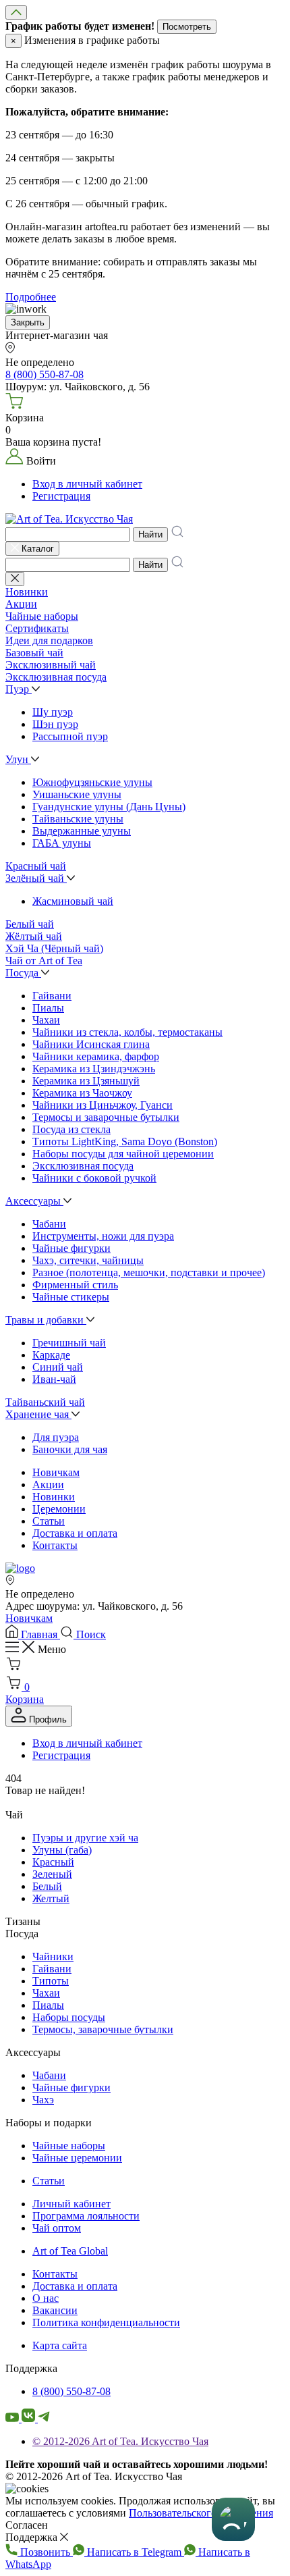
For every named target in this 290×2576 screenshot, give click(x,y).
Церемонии (59, 1509)
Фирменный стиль (75, 1285)
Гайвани (52, 996)
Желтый (51, 1898)
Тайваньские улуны (78, 819)
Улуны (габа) (62, 1850)
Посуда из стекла (71, 1129)
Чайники (53, 1956)
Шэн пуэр (55, 724)
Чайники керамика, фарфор (96, 1056)
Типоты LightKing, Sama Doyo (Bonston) (125, 1141)
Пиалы (48, 1008)
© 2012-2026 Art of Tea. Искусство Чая (120, 2441)
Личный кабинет (71, 2204)
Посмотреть (187, 27)
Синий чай (58, 1367)
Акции (48, 1484)
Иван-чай (54, 1379)
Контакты (55, 1545)
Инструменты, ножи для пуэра (103, 1236)
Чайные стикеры (71, 1297)
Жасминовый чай (73, 901)
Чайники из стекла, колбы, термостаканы (127, 1032)
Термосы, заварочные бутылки (103, 2029)
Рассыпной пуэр (70, 736)
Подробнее (31, 297)
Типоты (51, 1981)
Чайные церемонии (77, 2158)
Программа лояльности (86, 2216)
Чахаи (46, 1020)
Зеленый (52, 1874)
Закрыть (28, 322)
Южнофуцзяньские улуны (92, 782)
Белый (47, 1886)
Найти (150, 534)
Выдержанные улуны (82, 831)
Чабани (49, 1224)
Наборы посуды (69, 2017)
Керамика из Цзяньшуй (86, 1081)
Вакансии (55, 2310)
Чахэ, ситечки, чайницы (88, 1260)
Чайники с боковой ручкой (94, 1178)
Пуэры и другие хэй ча (85, 1838)
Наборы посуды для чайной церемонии (123, 1154)
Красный (53, 1862)
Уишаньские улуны (77, 794)
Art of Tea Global (70, 2251)
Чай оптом (57, 2228)
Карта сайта (60, 2345)
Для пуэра (56, 1437)
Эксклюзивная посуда (83, 1166)
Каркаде (51, 1355)
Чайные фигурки (71, 1248)
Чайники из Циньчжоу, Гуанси (103, 1105)
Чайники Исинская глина (91, 1044)
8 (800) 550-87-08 (71, 2391)
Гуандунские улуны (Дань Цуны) (109, 807)
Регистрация (61, 496)
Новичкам (56, 1472)
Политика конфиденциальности (106, 2322)
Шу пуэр (53, 712)
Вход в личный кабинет (87, 484)
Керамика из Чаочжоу (82, 1093)
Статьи (49, 1521)
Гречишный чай (69, 1343)
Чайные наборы (69, 2146)
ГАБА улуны (62, 843)
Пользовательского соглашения (201, 2513)
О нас (46, 2298)
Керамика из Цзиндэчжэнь (94, 1069)
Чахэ (43, 2100)
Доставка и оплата (75, 1533)
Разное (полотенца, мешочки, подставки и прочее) (149, 1272)
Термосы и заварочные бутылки (106, 1117)
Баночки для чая (70, 1449)
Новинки (54, 1497)
